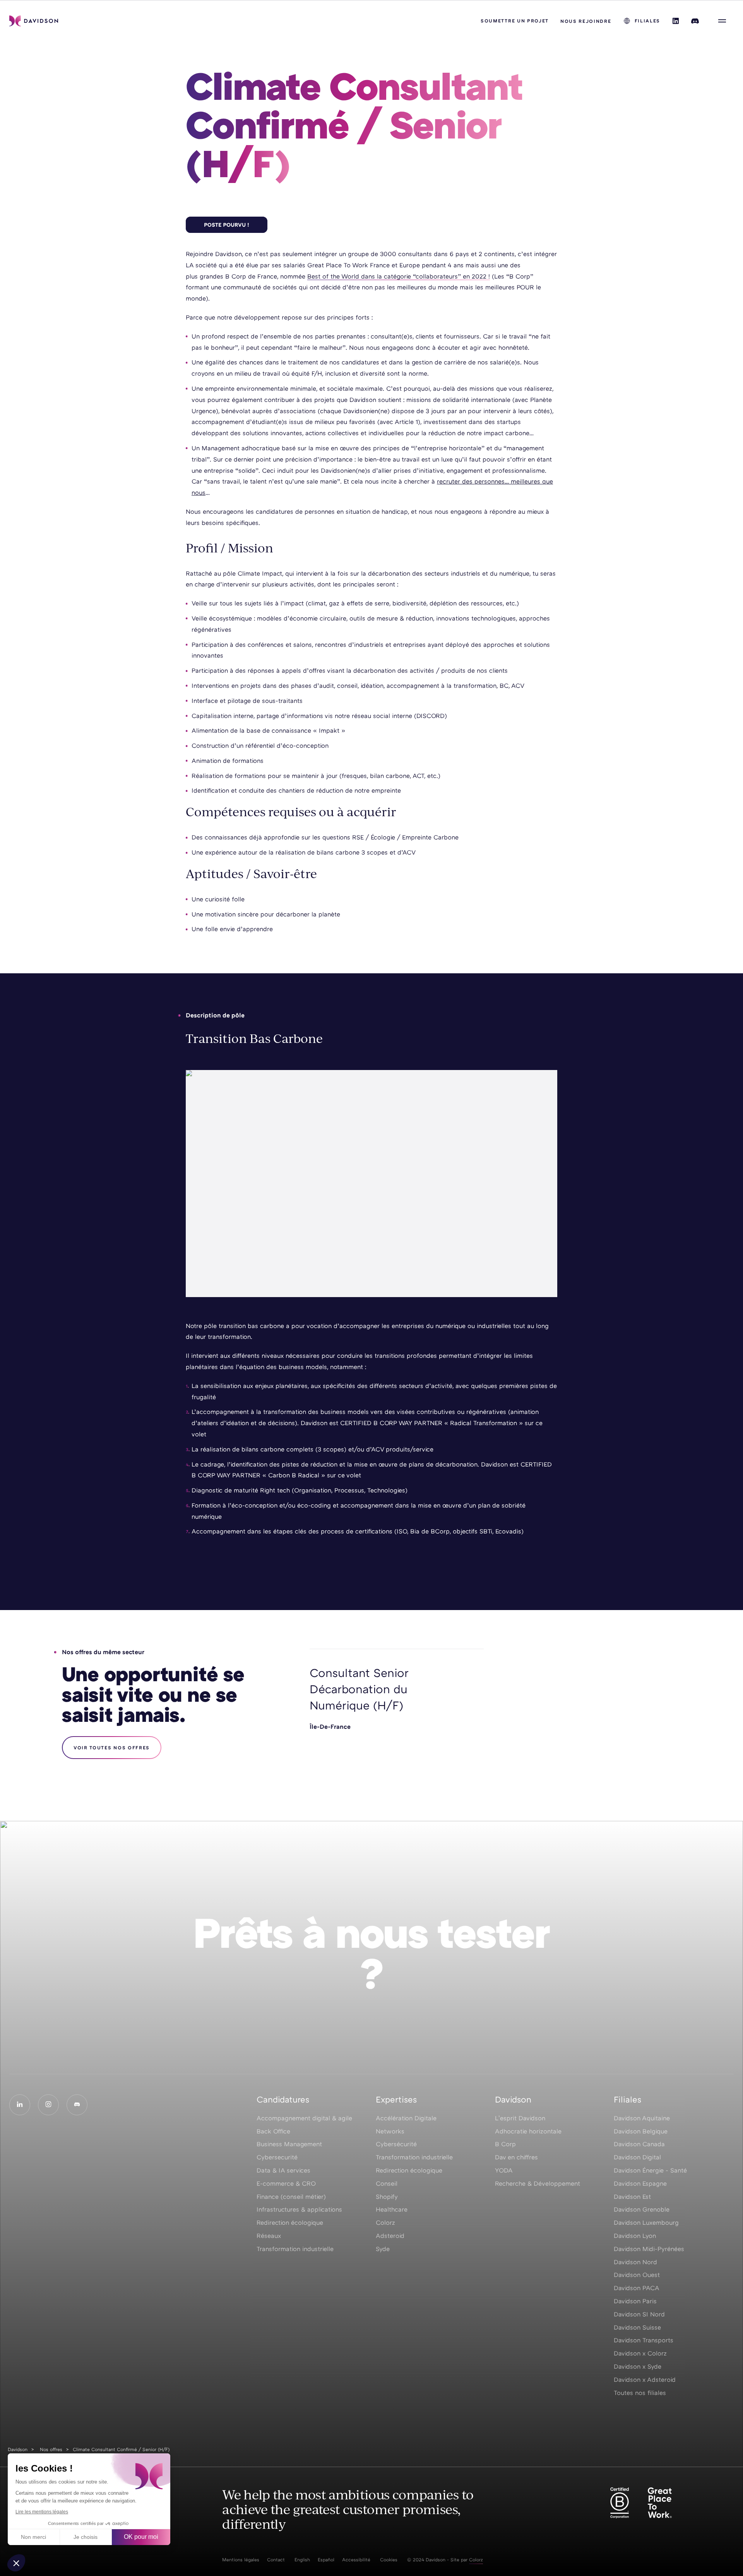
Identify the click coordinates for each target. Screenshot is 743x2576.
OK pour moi (141, 2537)
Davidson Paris (635, 2301)
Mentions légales (241, 2560)
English (302, 2560)
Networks (390, 2131)
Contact (276, 2560)
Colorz (385, 2222)
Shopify (387, 2197)
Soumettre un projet (515, 21)
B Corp (505, 2144)
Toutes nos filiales (640, 2393)
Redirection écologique (290, 2222)
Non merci (33, 2537)
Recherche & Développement (538, 2183)
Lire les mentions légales (42, 2512)
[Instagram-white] (48, 2105)
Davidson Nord (635, 2262)
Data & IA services (283, 2170)
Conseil (387, 2183)
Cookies (389, 2560)
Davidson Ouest (637, 2275)
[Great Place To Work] (660, 2503)
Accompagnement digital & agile (304, 2118)
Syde (383, 2249)
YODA (504, 2170)
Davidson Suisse (637, 2327)
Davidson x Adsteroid (645, 2379)
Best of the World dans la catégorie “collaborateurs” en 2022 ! (399, 276)
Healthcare (392, 2209)
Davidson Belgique (641, 2131)
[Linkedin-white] (20, 2105)
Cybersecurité (277, 2157)
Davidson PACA (637, 2288)
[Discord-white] (77, 2105)
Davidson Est (632, 2197)
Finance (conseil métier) (291, 2197)
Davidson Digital (637, 2157)
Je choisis (86, 2537)
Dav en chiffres (516, 2157)
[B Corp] (620, 2503)
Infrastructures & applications (299, 2209)
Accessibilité (356, 2560)
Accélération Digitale (406, 2118)
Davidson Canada (639, 2144)
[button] (16, 2563)
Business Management (289, 2144)
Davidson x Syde (638, 2366)
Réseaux (269, 2236)
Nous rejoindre (586, 21)
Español (326, 2560)
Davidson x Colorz (640, 2353)
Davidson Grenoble (642, 2209)
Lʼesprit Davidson (520, 2118)
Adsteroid (390, 2236)
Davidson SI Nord (639, 2314)
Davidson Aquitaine (642, 2118)
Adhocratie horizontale (528, 2131)
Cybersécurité (396, 2144)
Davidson (18, 2449)
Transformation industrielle (295, 2249)
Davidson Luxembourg (646, 2222)
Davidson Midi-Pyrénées (649, 2249)
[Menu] (722, 21)
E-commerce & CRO (286, 2183)
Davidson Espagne (640, 2183)
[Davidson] (34, 21)
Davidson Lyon (635, 2236)
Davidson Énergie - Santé (650, 2170)
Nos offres (51, 2449)
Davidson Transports (644, 2340)
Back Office (273, 2131)
